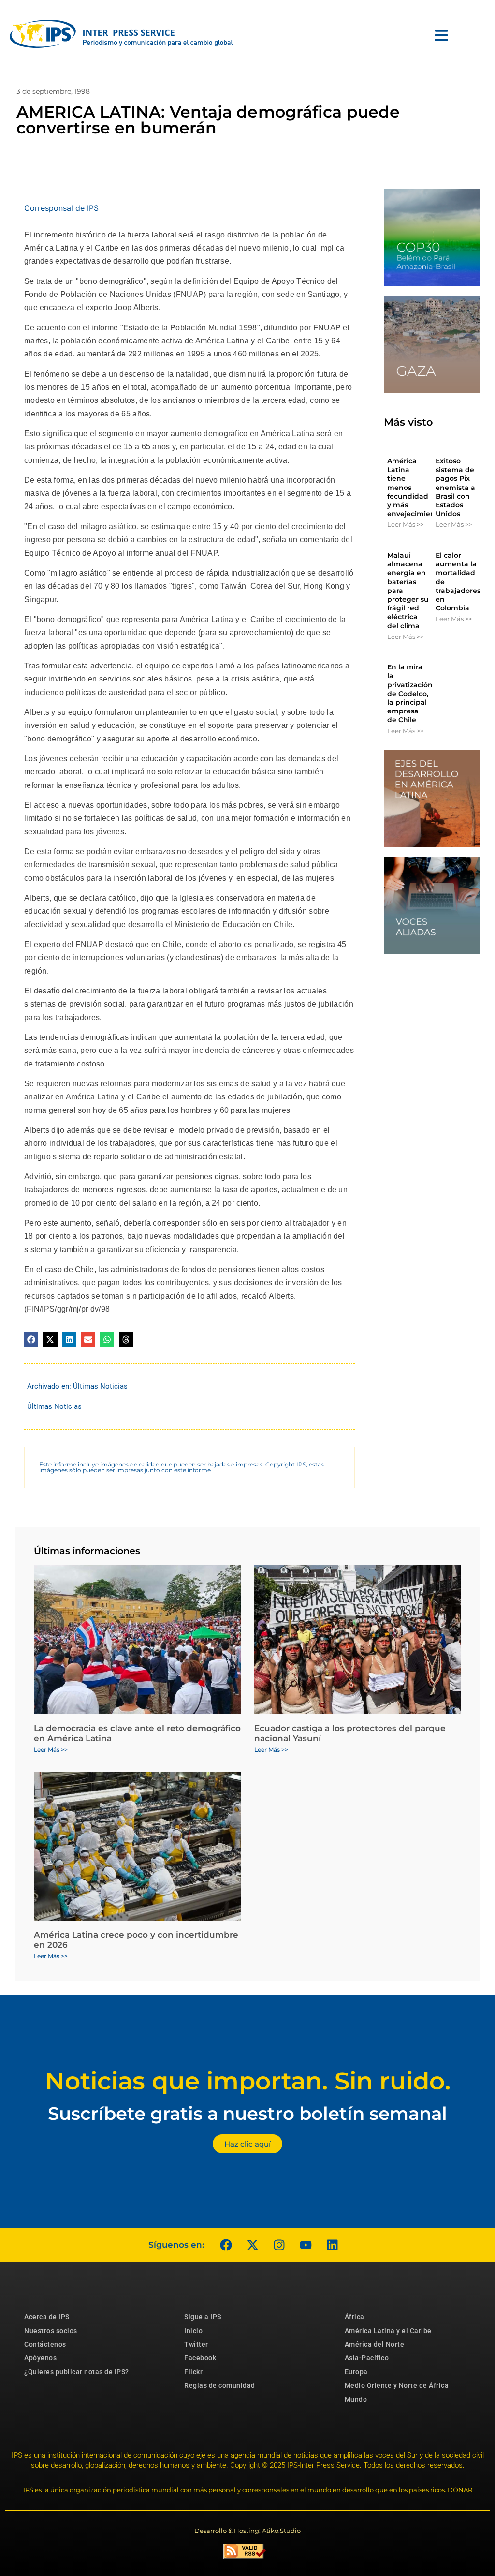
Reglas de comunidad (220, 2385)
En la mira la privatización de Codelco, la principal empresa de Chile (410, 693)
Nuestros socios (51, 2331)
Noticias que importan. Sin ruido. (248, 2081)
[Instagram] (279, 2245)
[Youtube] (306, 2245)
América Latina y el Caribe (388, 2331)
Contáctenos (45, 2344)
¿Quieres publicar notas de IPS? (77, 2372)
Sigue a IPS (203, 2317)
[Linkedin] (332, 2245)
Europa (356, 2372)
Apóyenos (40, 2358)
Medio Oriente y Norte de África (397, 2385)
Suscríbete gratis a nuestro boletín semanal (247, 2113)
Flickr (193, 2372)
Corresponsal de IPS (61, 208)
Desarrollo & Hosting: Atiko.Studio (247, 2531)
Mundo (356, 2399)
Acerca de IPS (47, 2317)
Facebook (200, 2358)
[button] (31, 1339)
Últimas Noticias (100, 1386)
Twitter (196, 2344)
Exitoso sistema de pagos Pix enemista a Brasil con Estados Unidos (455, 487)
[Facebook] (226, 2245)
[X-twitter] (252, 2245)
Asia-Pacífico (367, 2358)
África (355, 2317)
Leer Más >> (405, 524)
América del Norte (375, 2344)
